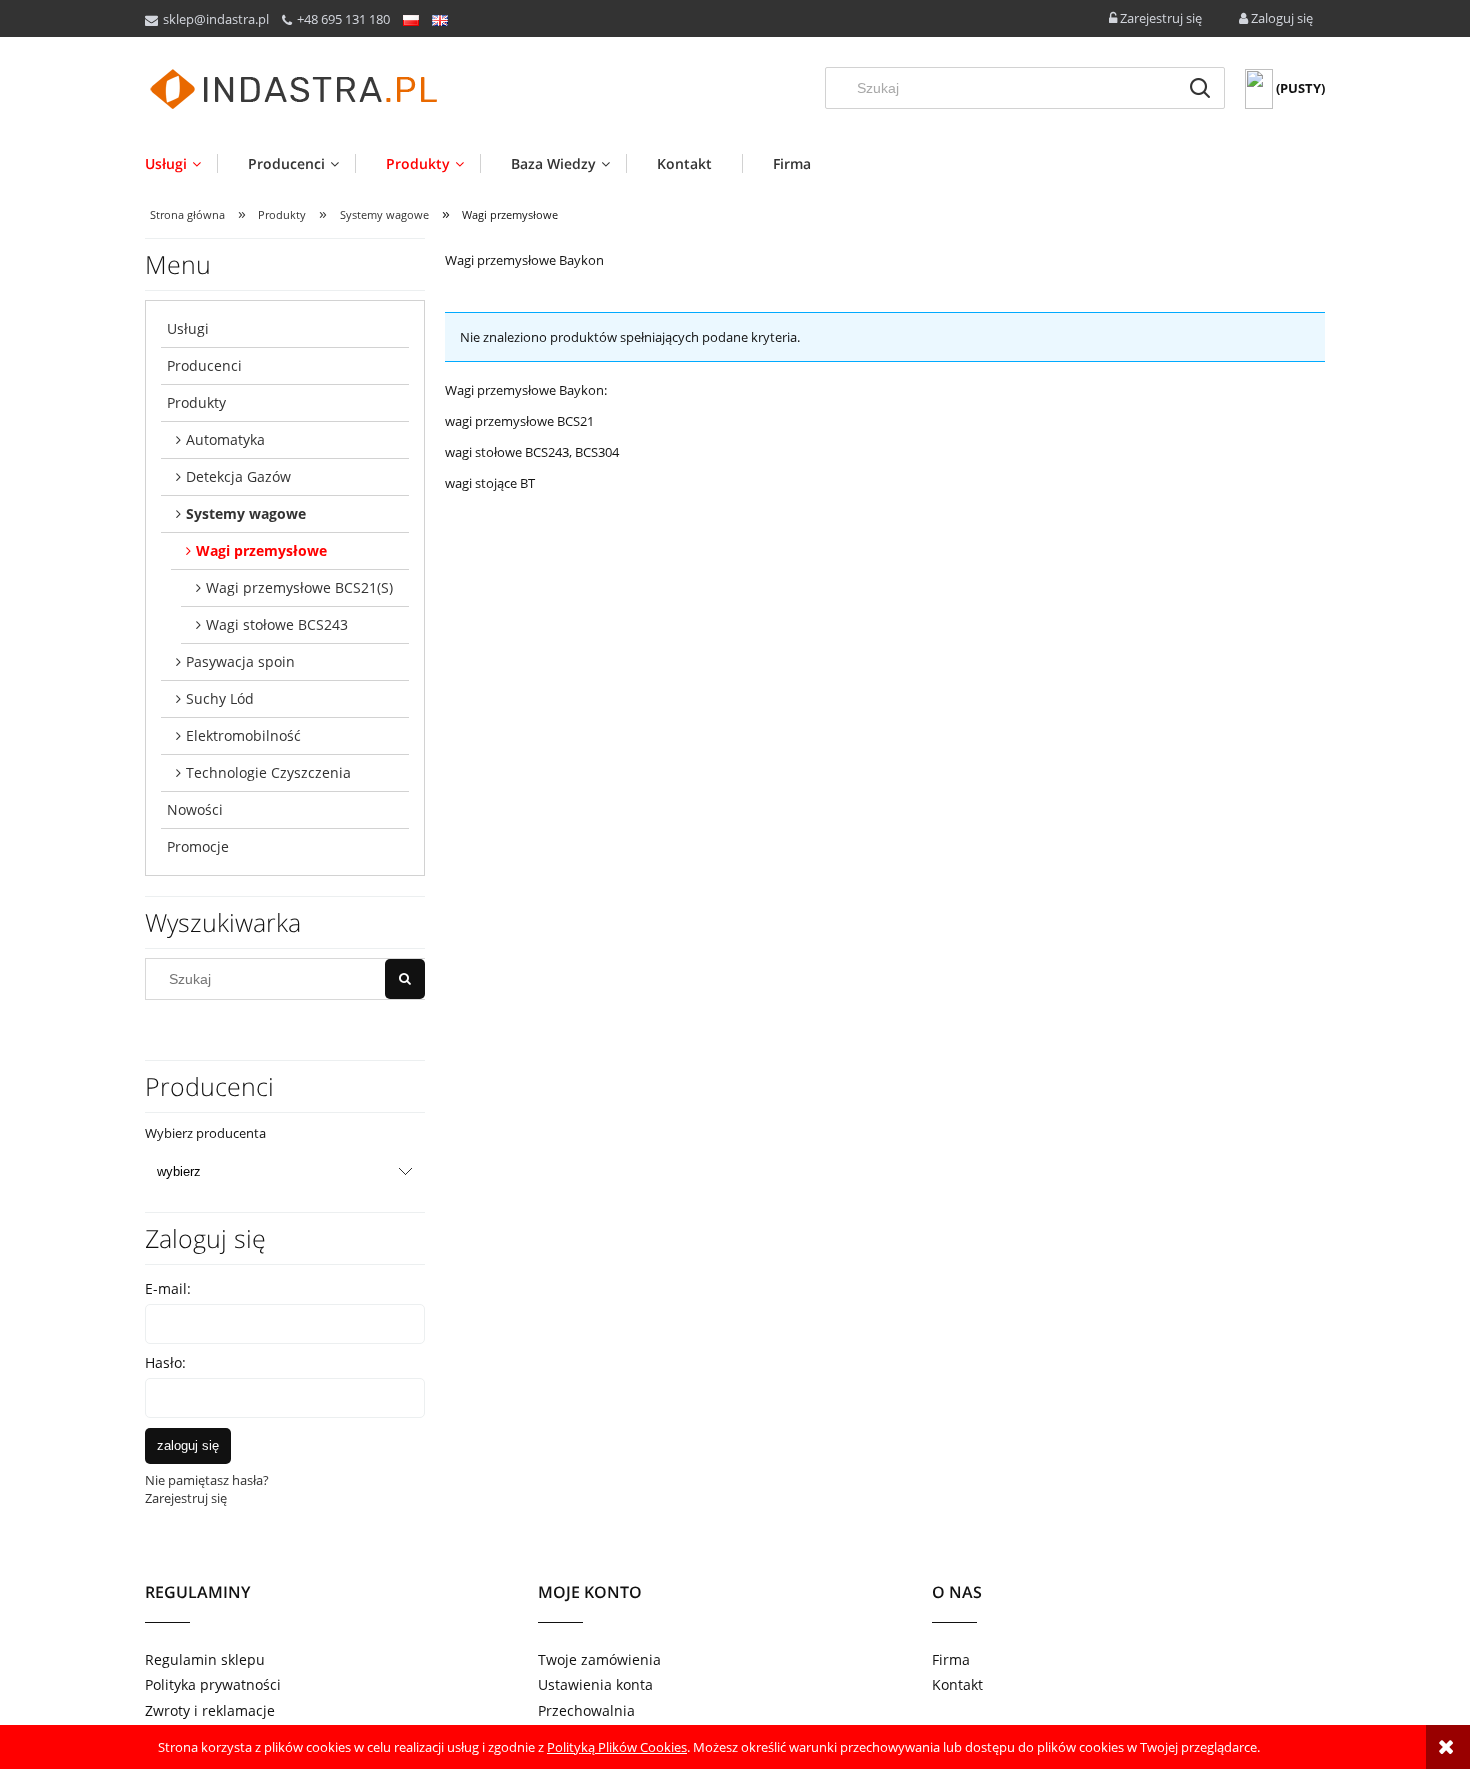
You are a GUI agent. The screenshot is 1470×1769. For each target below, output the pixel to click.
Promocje (198, 846)
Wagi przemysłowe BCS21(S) (299, 587)
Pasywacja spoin (240, 661)
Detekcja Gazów (238, 476)
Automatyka (225, 439)
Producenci (204, 365)
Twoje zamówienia (599, 1659)
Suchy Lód (220, 698)
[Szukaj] (1200, 88)
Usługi (188, 328)
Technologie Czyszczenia (268, 772)
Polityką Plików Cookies (617, 1747)
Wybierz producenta (205, 1133)
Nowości (195, 809)
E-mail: (168, 1288)
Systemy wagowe (246, 513)
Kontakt (957, 1684)
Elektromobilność (243, 735)
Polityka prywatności (213, 1684)
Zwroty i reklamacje (210, 1710)
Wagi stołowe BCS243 (277, 624)
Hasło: (165, 1362)
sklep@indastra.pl (216, 19)
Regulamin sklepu (205, 1659)
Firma (951, 1659)
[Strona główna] (295, 90)
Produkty (196, 402)
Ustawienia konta (595, 1684)
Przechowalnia (586, 1710)
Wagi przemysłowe (261, 550)
